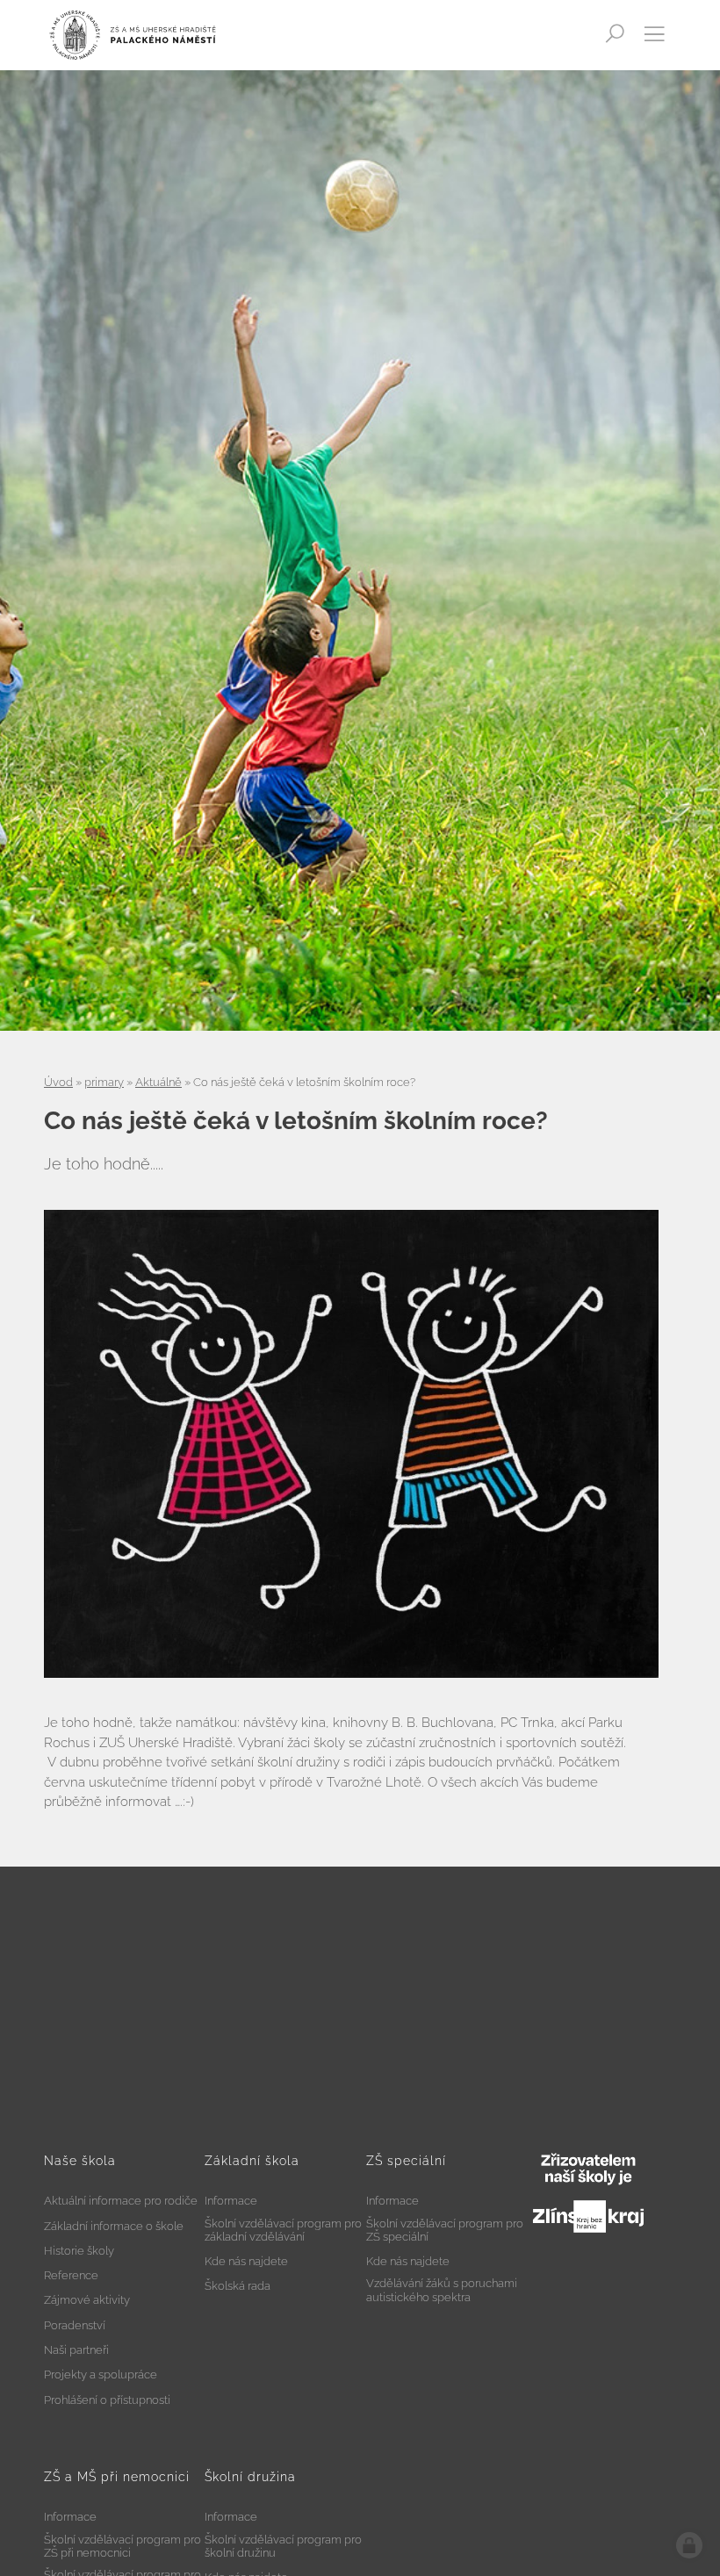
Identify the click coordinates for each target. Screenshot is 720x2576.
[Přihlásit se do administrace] (689, 2545)
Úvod (58, 1082)
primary (104, 1082)
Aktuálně (158, 1082)
